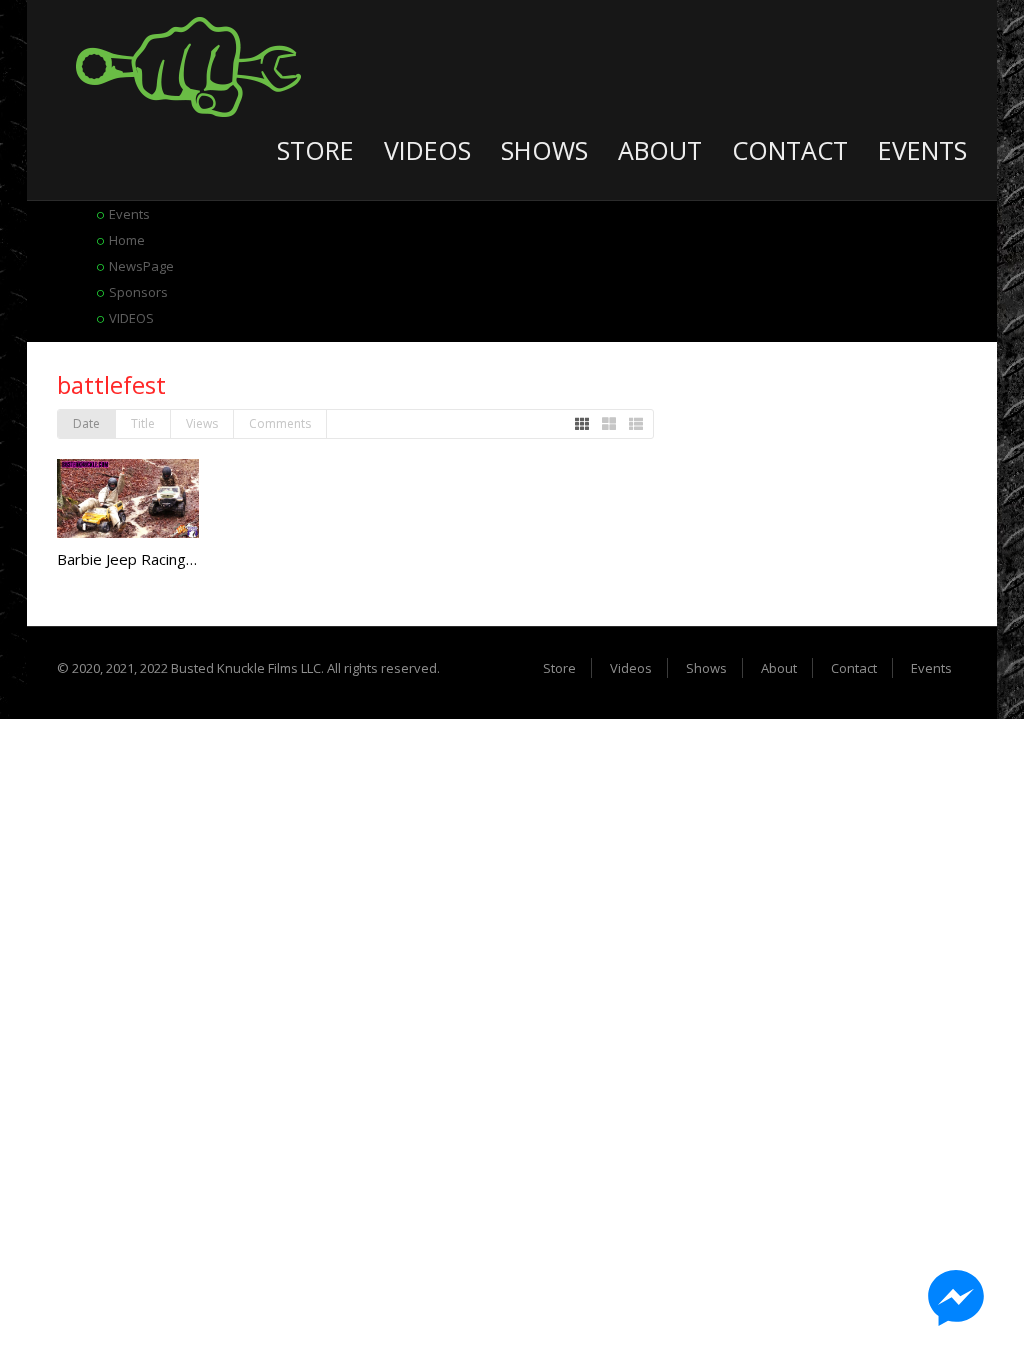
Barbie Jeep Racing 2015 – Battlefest (184, 559)
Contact (790, 150)
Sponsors (138, 292)
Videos (427, 150)
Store (315, 150)
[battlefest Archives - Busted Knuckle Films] (188, 65)
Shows (544, 150)
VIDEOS (131, 318)
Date (86, 423)
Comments (280, 423)
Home (127, 240)
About (660, 150)
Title (143, 423)
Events (922, 150)
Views (202, 423)
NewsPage (141, 266)
